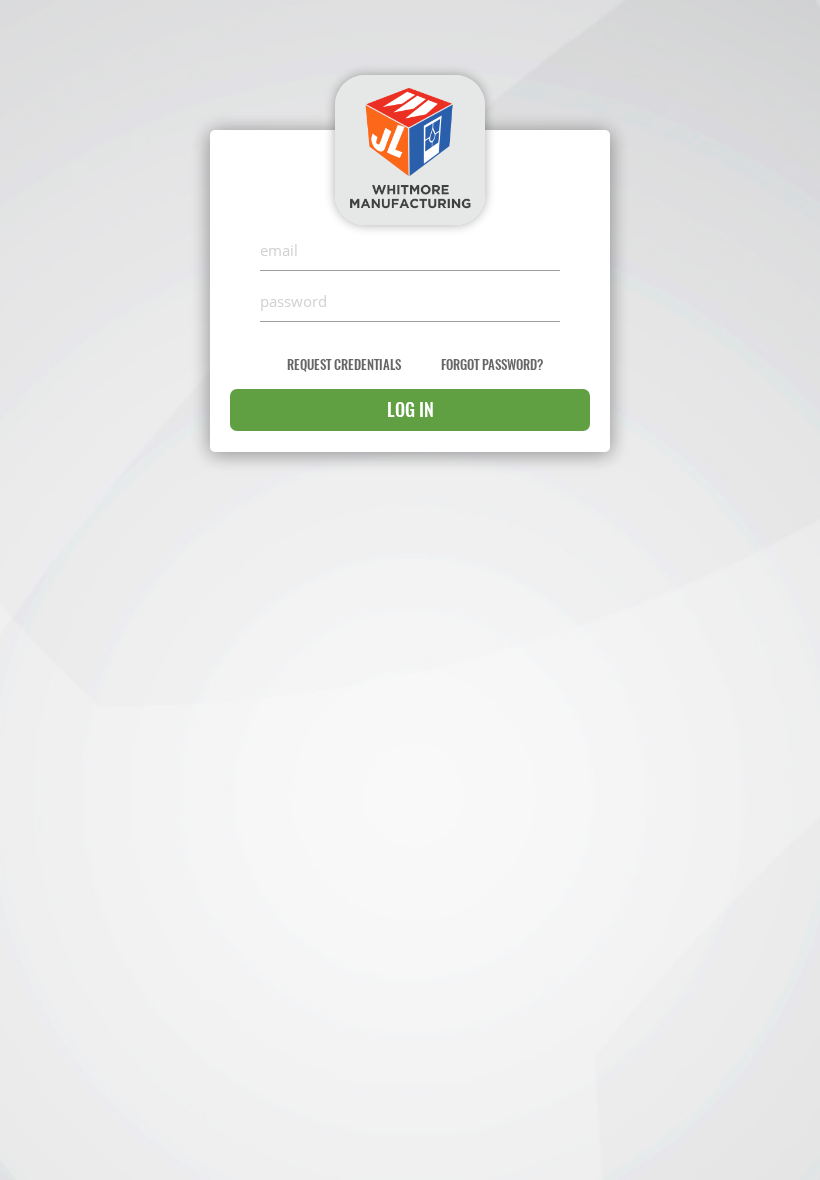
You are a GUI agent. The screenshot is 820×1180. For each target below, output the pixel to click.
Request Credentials (344, 364)
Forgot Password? (492, 364)
